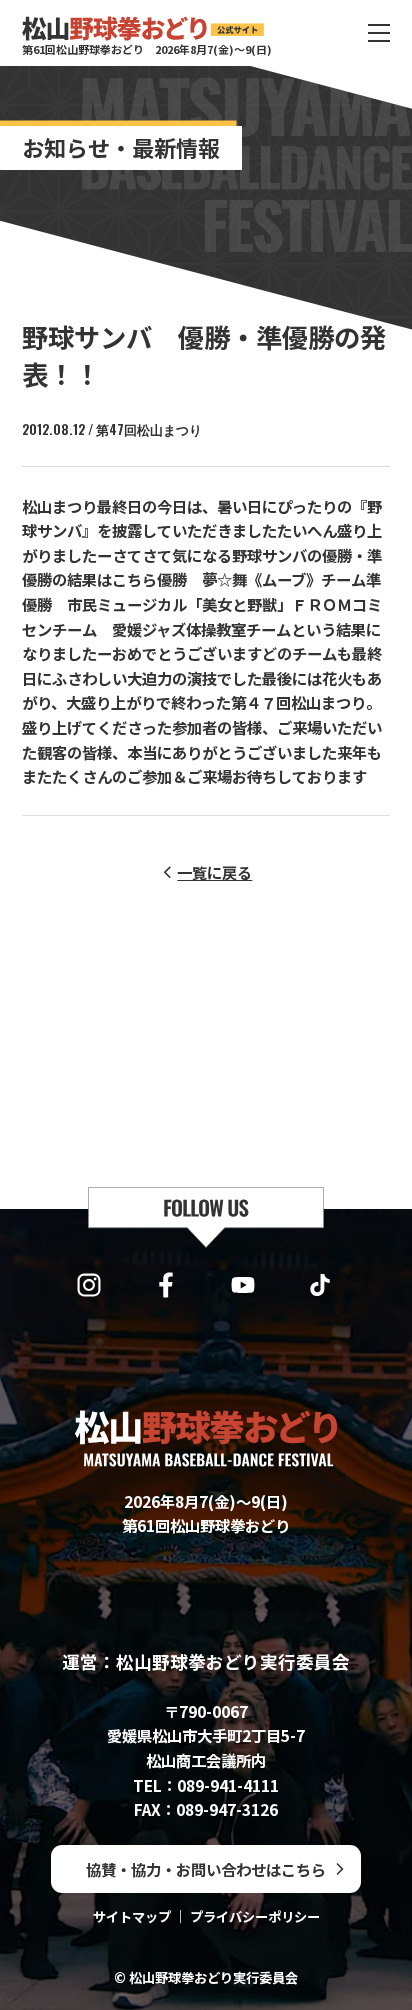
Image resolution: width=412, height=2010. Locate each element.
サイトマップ (132, 1916)
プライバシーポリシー (255, 1916)
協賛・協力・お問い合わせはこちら (206, 1869)
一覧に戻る (214, 872)
